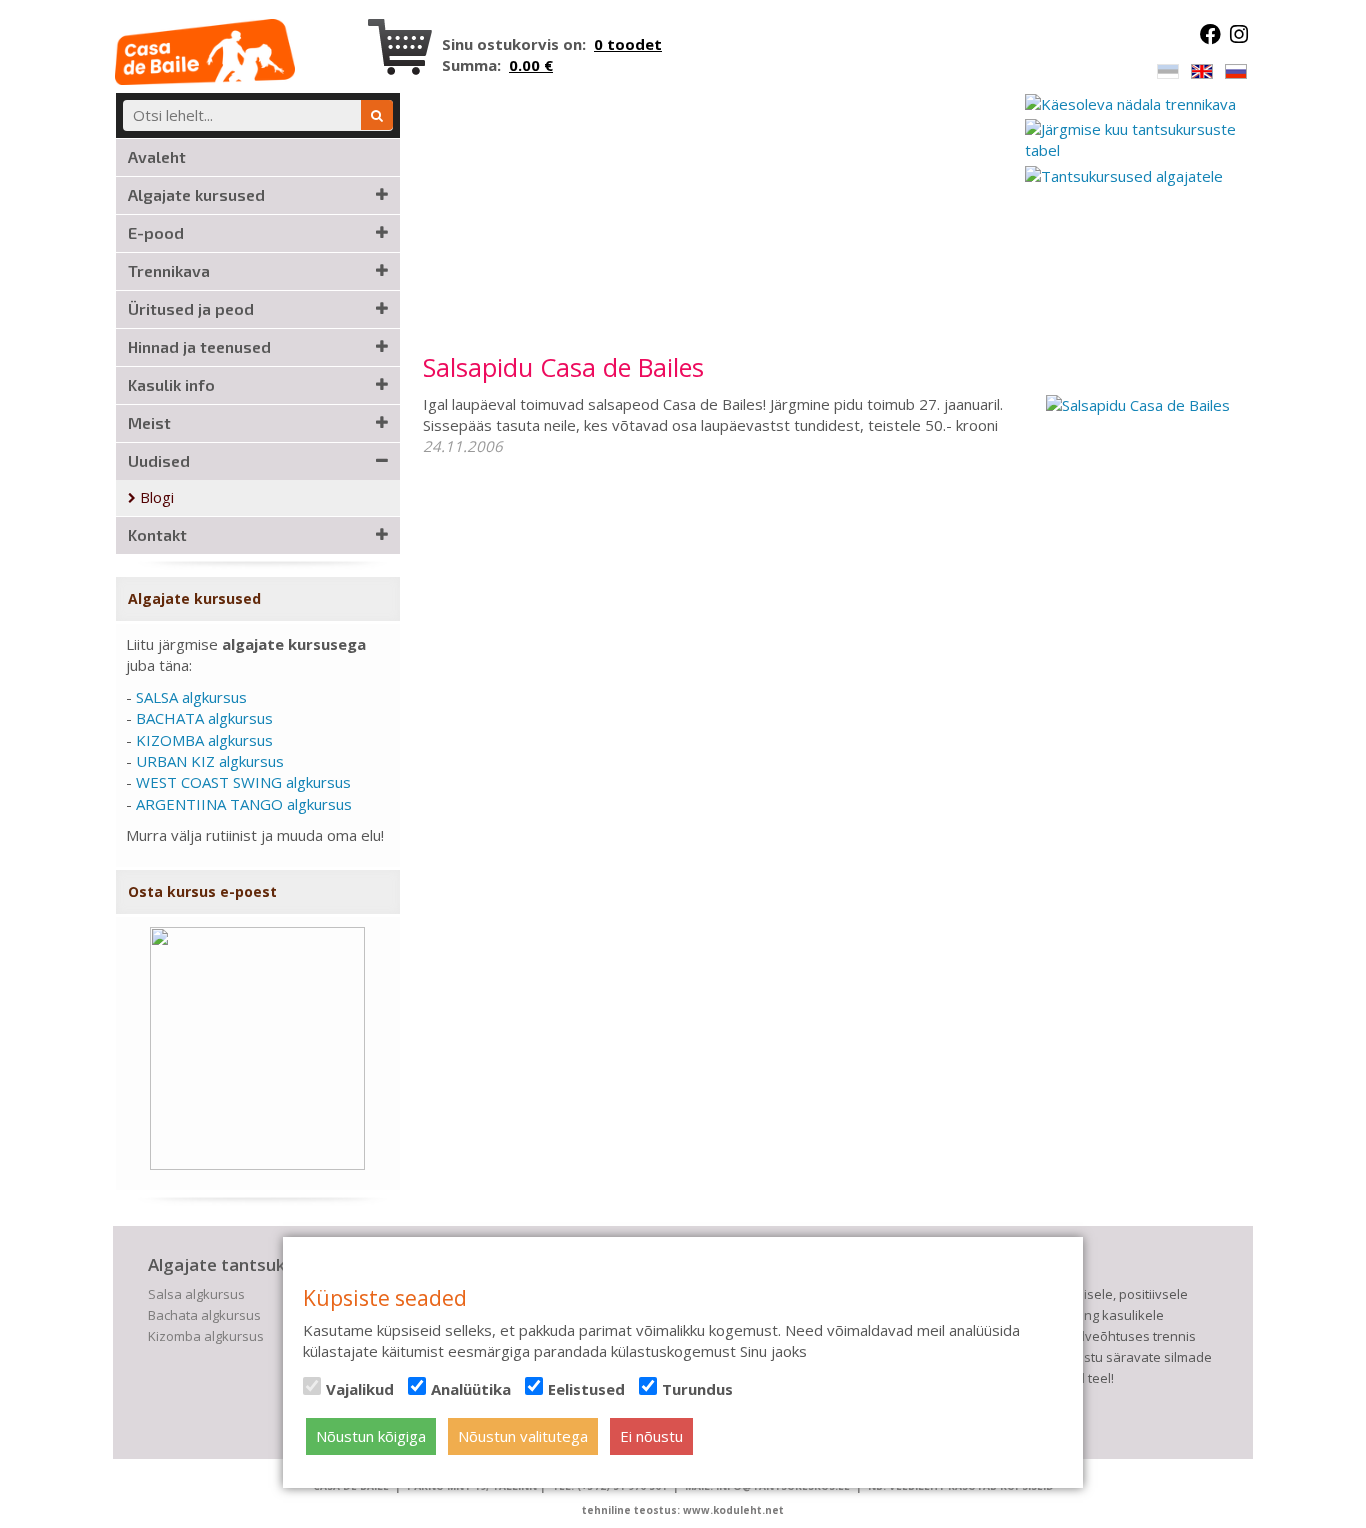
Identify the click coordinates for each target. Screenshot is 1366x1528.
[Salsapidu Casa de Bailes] (1138, 404)
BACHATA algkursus (204, 718)
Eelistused (586, 1389)
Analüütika (471, 1389)
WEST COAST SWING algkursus (243, 782)
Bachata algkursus (204, 1315)
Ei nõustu (651, 1436)
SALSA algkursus (191, 697)
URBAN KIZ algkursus (210, 761)
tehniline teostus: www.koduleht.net (683, 1510)
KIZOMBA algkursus (204, 740)
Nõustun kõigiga (371, 1436)
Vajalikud (360, 1389)
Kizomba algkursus (206, 1336)
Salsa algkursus (196, 1294)
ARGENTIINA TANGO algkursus (244, 804)
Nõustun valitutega (523, 1436)
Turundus (697, 1389)
